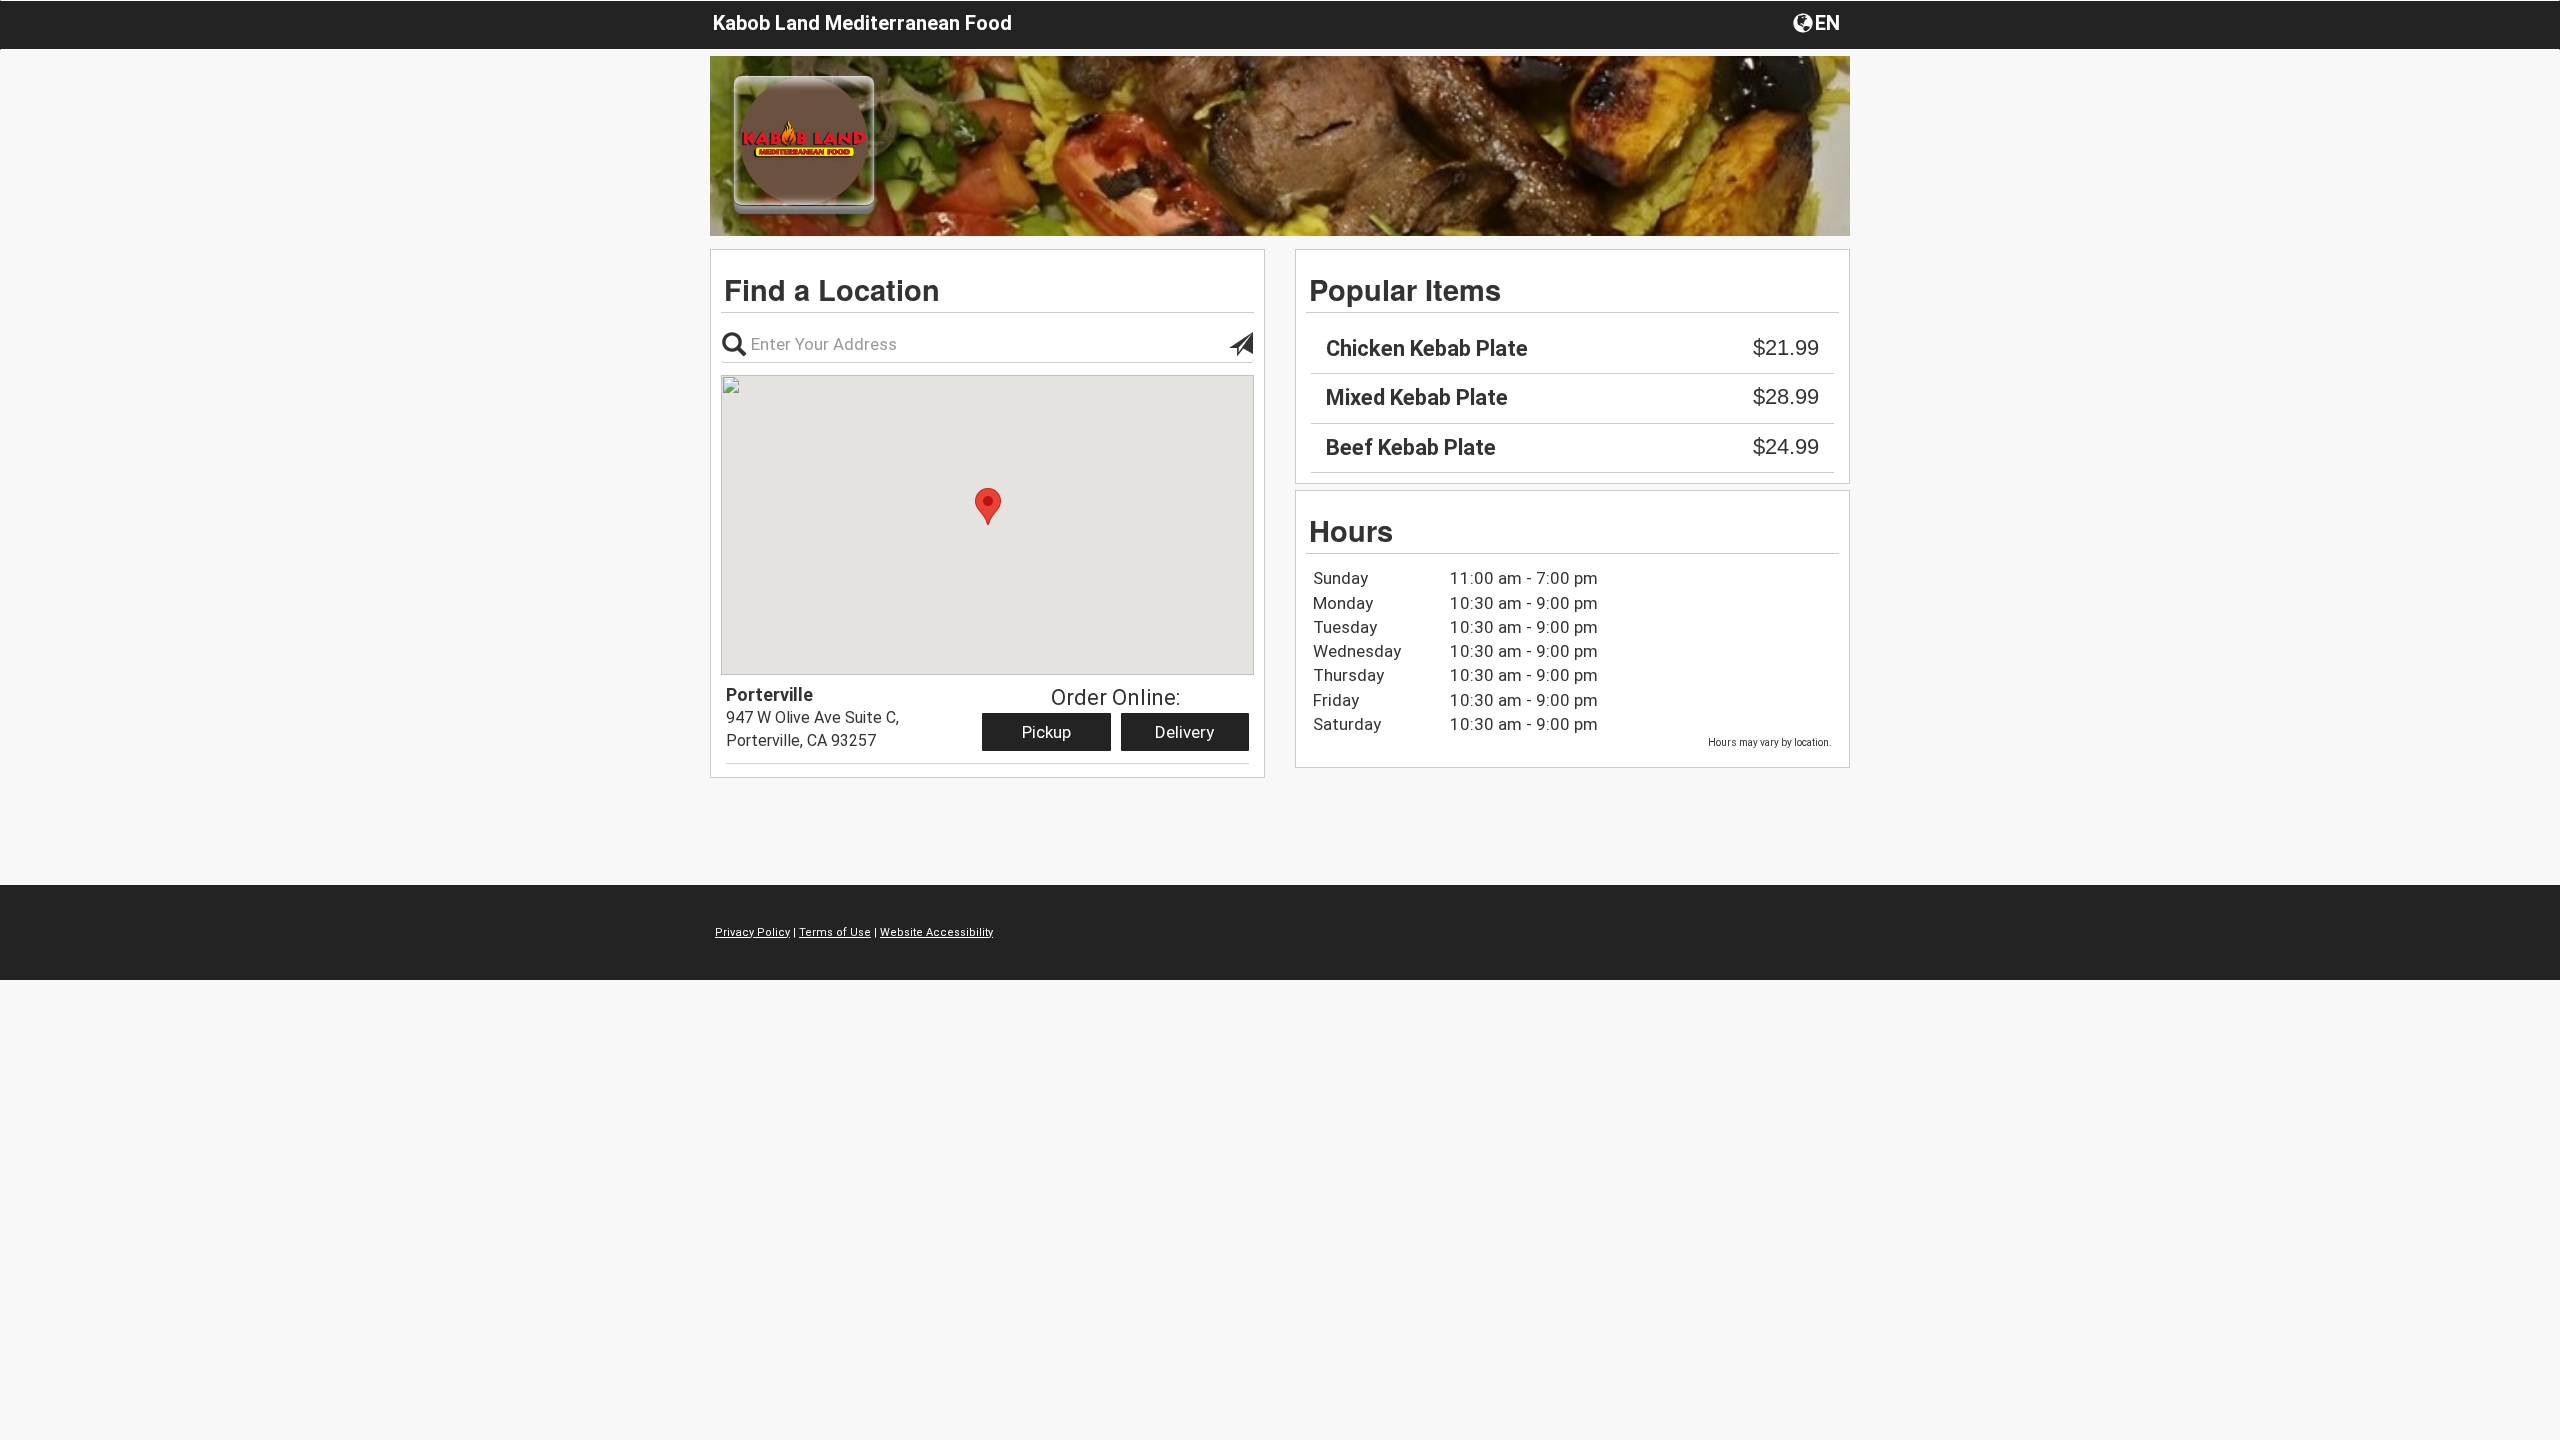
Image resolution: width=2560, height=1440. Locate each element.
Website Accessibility (936, 932)
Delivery (1184, 732)
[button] (1818, 22)
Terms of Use (835, 932)
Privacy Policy (752, 932)
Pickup (1046, 732)
